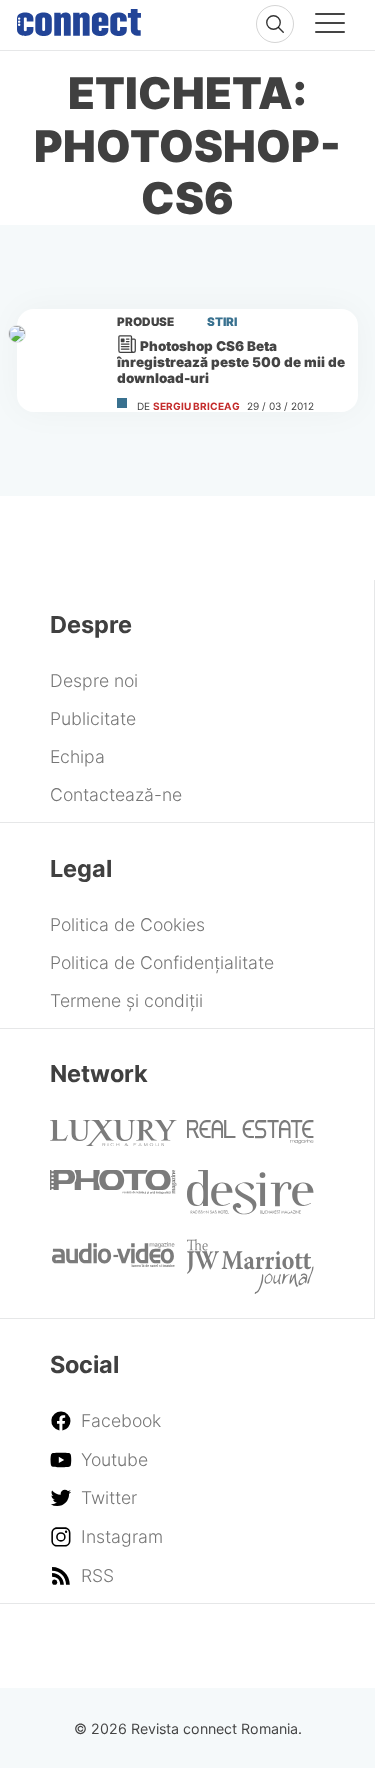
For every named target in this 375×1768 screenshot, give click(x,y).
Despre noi (94, 680)
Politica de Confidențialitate (162, 962)
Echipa (77, 756)
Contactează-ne (116, 794)
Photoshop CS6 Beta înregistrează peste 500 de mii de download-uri (231, 362)
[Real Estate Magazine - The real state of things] (250, 1137)
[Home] (79, 18)
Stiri (222, 322)
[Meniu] (330, 26)
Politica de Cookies (127, 924)
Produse (145, 322)
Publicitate (93, 718)
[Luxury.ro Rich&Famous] (113, 1139)
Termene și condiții (126, 1000)
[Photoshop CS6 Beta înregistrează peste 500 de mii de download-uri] (58, 359)
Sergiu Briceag (196, 406)
